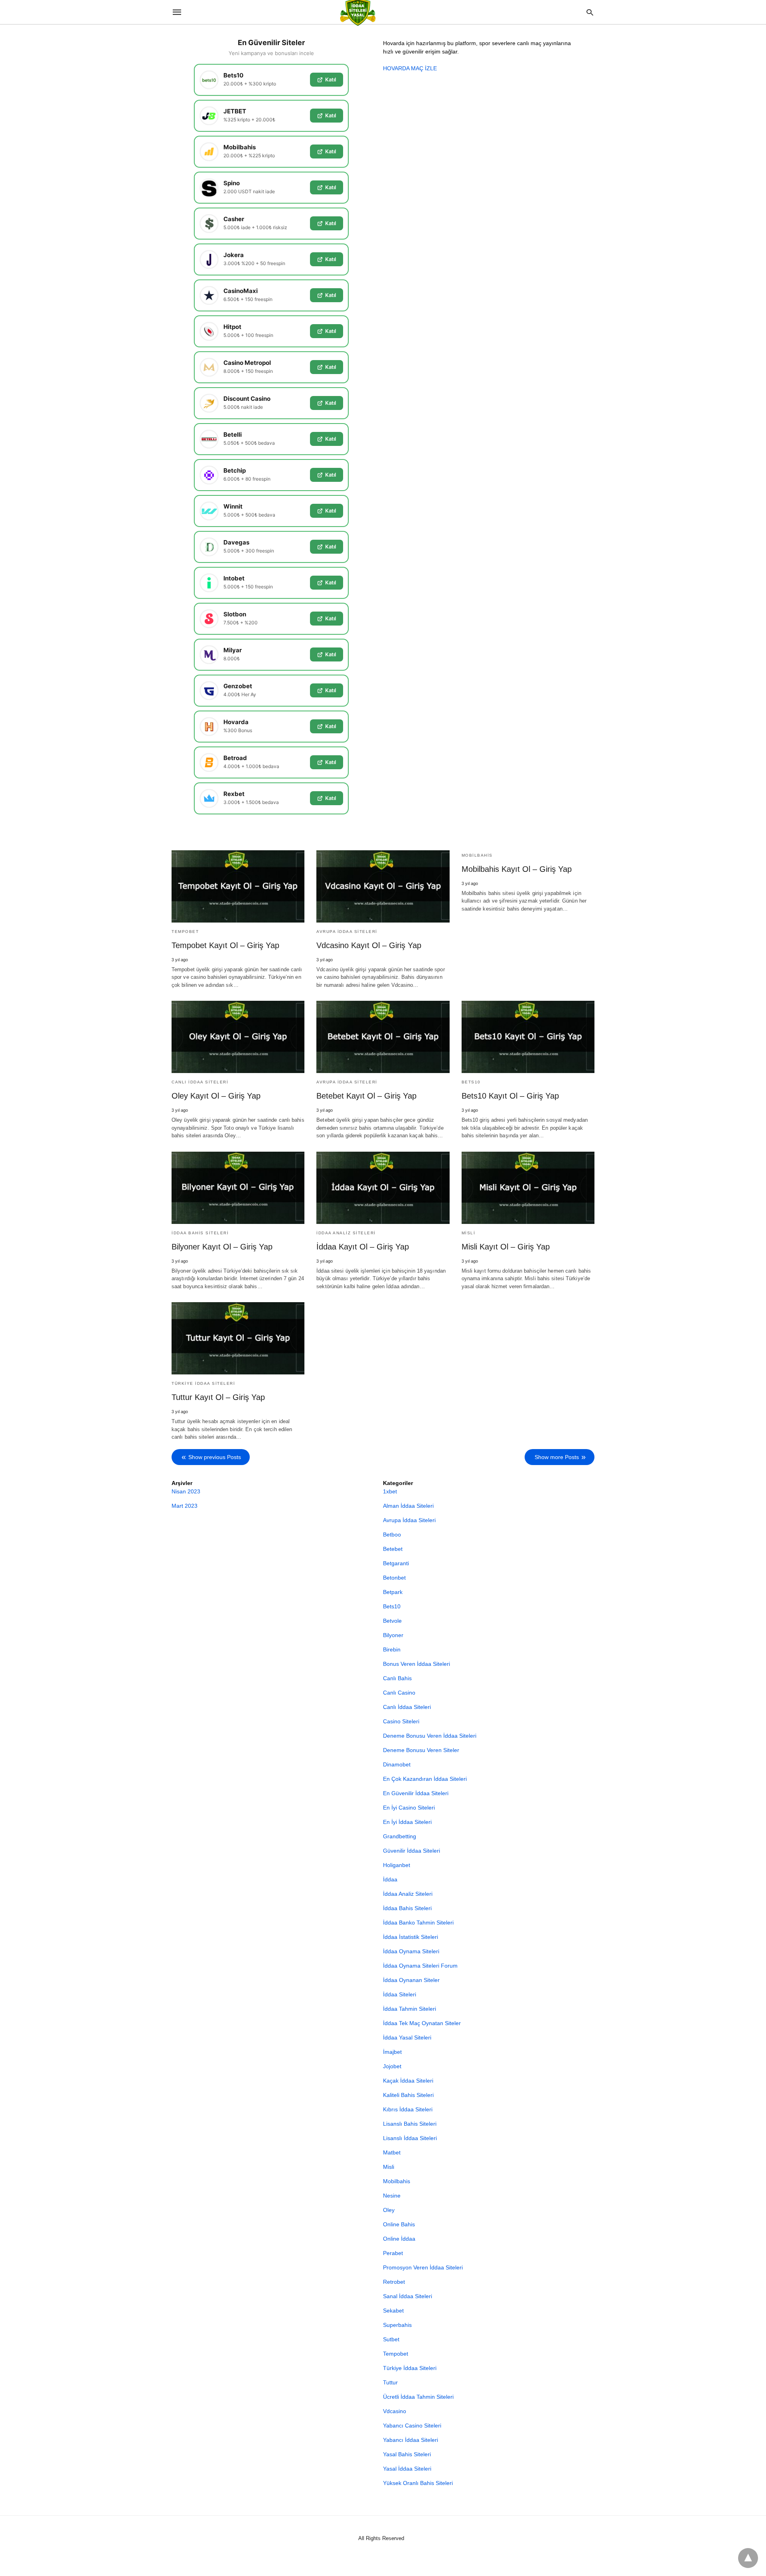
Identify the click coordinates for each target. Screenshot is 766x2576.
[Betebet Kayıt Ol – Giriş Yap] (383, 1037)
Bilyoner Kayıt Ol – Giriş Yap (222, 1247)
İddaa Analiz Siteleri (346, 1233)
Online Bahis (399, 2224)
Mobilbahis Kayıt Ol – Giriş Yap (517, 869)
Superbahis (397, 2325)
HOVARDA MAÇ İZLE (410, 68)
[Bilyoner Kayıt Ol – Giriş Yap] (238, 1188)
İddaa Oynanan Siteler (411, 1980)
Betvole (392, 1621)
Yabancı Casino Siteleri (412, 2426)
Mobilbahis (477, 855)
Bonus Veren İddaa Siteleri (417, 1664)
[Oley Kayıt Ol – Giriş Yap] (238, 1037)
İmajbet (392, 2052)
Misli (469, 1233)
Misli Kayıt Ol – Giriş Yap (506, 1247)
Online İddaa (399, 2239)
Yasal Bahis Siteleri (407, 2454)
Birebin (392, 1649)
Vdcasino (395, 2411)
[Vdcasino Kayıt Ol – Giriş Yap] (383, 886)
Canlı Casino (399, 1693)
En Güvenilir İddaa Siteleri (416, 1793)
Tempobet (185, 932)
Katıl (331, 79)
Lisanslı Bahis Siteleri (410, 2124)
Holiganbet (397, 1865)
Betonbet (394, 1578)
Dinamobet (397, 1764)
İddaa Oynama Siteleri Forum (420, 1966)
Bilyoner (393, 1635)
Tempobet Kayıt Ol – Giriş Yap (225, 945)
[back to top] (748, 2558)
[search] (590, 12)
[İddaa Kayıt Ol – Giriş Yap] (383, 1188)
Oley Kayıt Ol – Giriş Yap (216, 1096)
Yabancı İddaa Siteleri (411, 2440)
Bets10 (471, 1082)
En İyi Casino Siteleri (409, 1808)
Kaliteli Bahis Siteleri (408, 2095)
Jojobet (392, 2066)
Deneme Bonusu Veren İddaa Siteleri (430, 1736)
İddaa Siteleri (400, 1994)
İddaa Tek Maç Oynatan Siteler (422, 2023)
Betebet (393, 1549)
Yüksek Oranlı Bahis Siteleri (418, 2483)
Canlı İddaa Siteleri (200, 1082)
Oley (389, 2210)
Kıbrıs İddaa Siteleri (408, 2109)
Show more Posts (557, 1457)
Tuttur (390, 2382)
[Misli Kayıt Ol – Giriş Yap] (528, 1188)
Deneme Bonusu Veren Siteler (421, 1750)
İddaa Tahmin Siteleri (410, 2009)
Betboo (392, 1535)
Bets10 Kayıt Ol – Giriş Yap (510, 1096)
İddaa (390, 1879)
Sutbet (391, 2339)
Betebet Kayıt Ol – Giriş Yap (366, 1096)
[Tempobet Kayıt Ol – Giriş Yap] (238, 886)
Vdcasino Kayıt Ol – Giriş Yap (369, 945)
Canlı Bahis (397, 1678)
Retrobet (394, 2282)
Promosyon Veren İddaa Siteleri (423, 2267)
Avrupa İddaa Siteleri (347, 932)
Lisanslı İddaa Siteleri (410, 2138)
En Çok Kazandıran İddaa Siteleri (425, 1779)
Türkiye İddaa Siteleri (203, 1383)
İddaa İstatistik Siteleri (411, 1937)
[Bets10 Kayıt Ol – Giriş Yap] (528, 1037)
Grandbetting (400, 1836)
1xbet (390, 1491)
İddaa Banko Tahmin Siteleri (418, 1923)
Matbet (392, 2152)
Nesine (392, 2196)
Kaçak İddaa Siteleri (408, 2081)
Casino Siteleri (401, 1721)
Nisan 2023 (186, 1491)
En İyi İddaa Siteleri (407, 1822)
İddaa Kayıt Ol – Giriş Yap (363, 1247)
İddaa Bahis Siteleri (200, 1233)
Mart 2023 (185, 1506)
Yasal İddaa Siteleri (407, 2469)
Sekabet (393, 2311)
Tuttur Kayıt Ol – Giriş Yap (218, 1397)
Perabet (393, 2253)
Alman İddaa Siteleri (408, 1506)
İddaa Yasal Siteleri (407, 2037)
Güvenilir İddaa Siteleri (412, 1851)
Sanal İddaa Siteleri (408, 2296)
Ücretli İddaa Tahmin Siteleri (418, 2397)
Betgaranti (396, 1563)
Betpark (393, 1592)
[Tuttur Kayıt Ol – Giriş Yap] (238, 1338)
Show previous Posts (215, 1457)
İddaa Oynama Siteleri (411, 1951)
